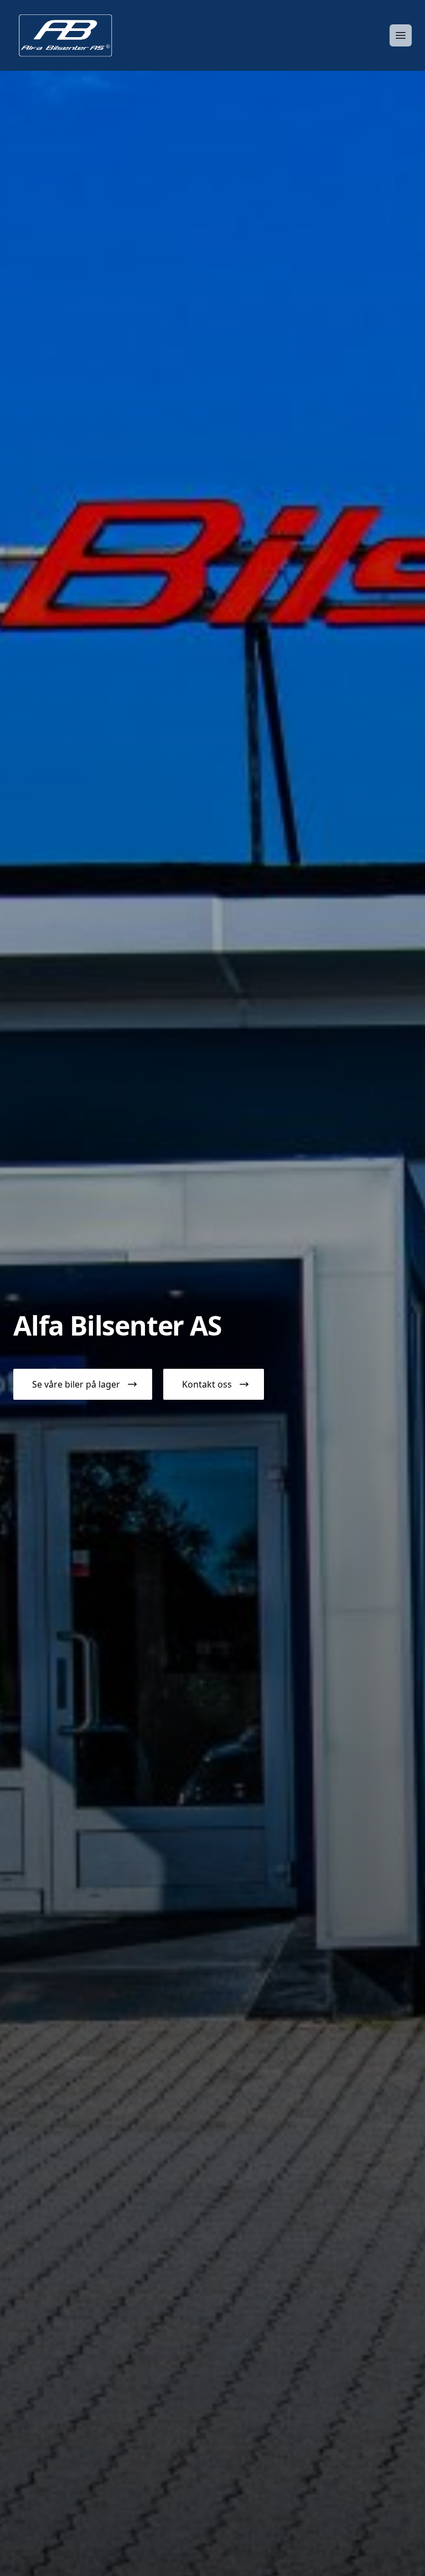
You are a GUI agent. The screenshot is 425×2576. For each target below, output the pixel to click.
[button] (83, 1384)
